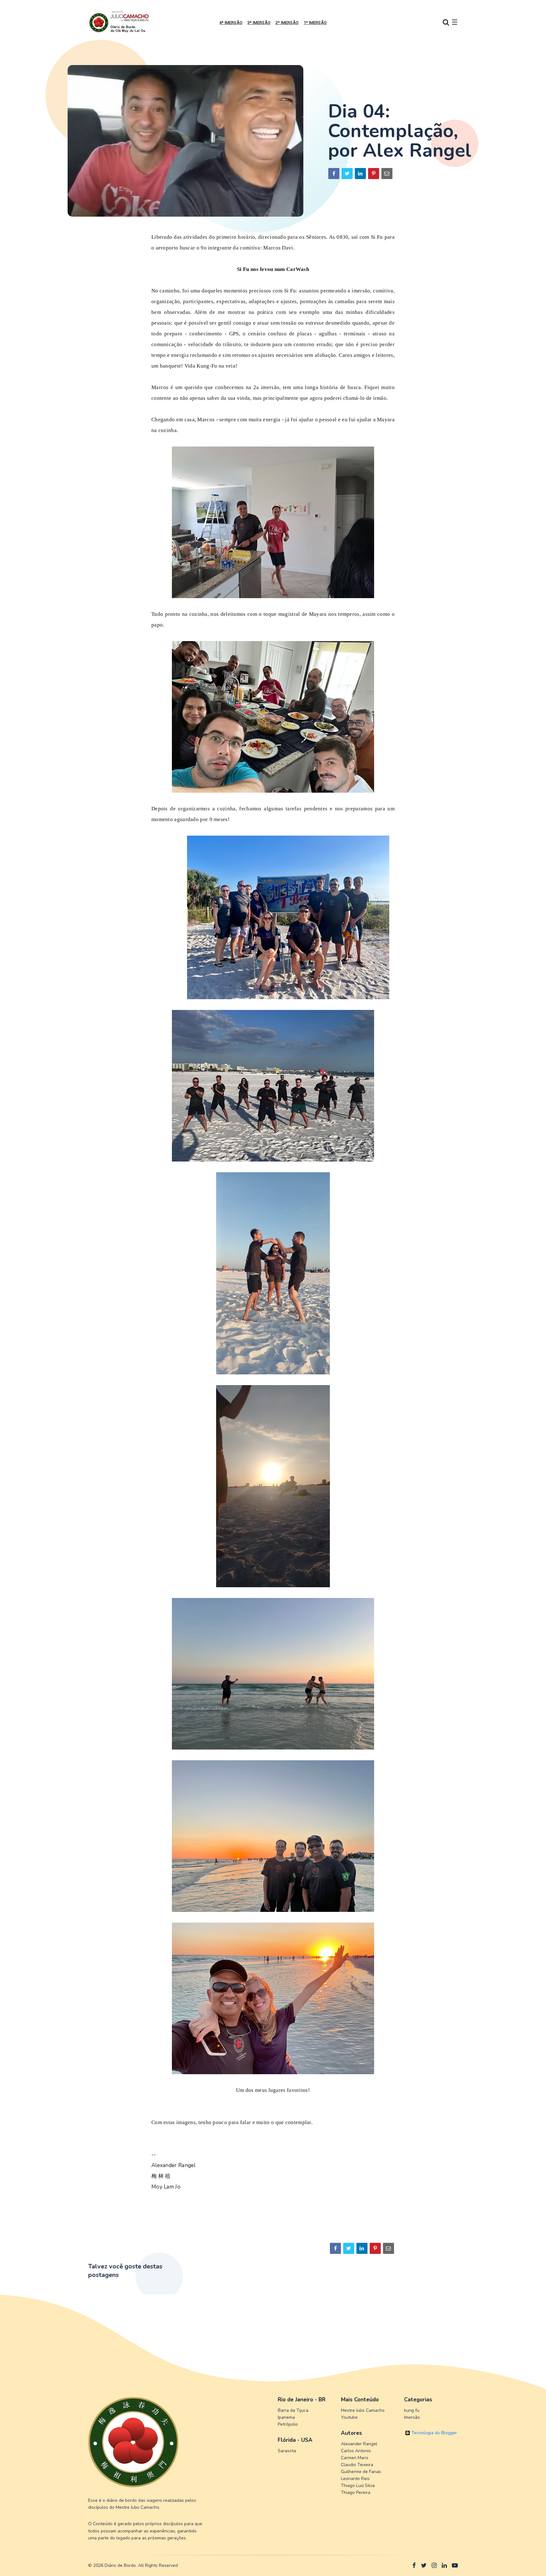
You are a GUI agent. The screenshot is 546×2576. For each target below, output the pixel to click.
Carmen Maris (355, 2458)
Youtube (349, 2417)
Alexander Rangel (359, 2444)
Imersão (412, 2417)
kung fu (412, 2410)
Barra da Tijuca (293, 2410)
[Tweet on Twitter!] (347, 174)
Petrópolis (288, 2424)
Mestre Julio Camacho (363, 2410)
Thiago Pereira (356, 2492)
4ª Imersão (231, 23)
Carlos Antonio (356, 2451)
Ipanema (286, 2417)
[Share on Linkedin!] (360, 174)
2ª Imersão (287, 23)
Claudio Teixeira (357, 2465)
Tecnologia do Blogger (434, 2433)
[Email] (387, 174)
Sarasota (287, 2451)
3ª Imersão (259, 23)
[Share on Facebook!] (334, 174)
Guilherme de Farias (361, 2472)
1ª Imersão (315, 23)
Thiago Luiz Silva (358, 2486)
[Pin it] (374, 174)
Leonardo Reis (355, 2479)
